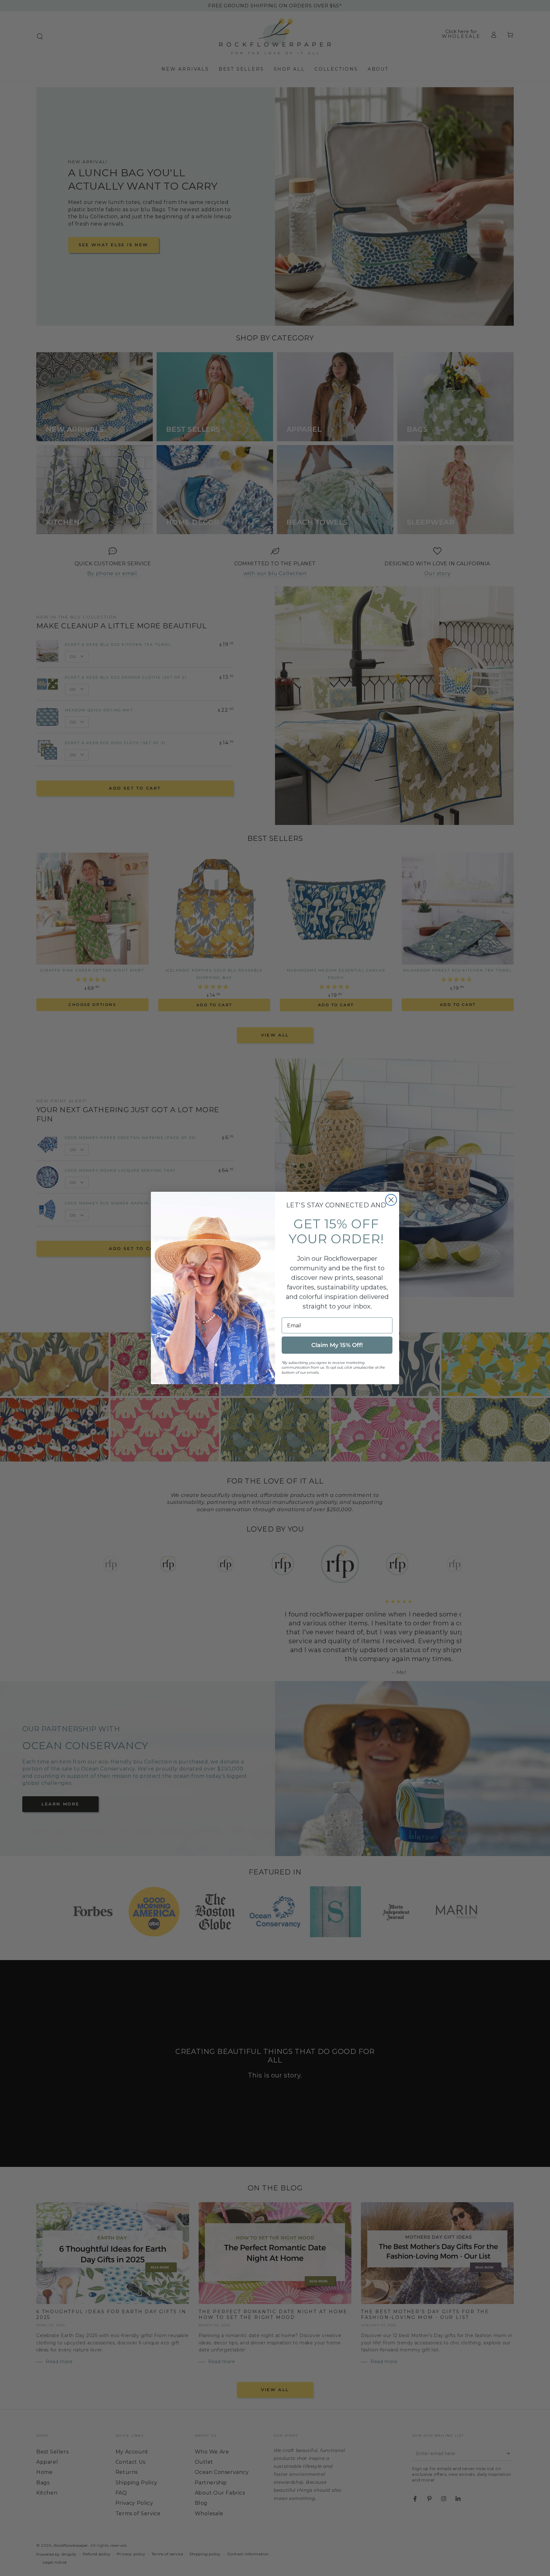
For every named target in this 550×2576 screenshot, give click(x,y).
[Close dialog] (391, 1200)
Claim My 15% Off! (337, 1345)
